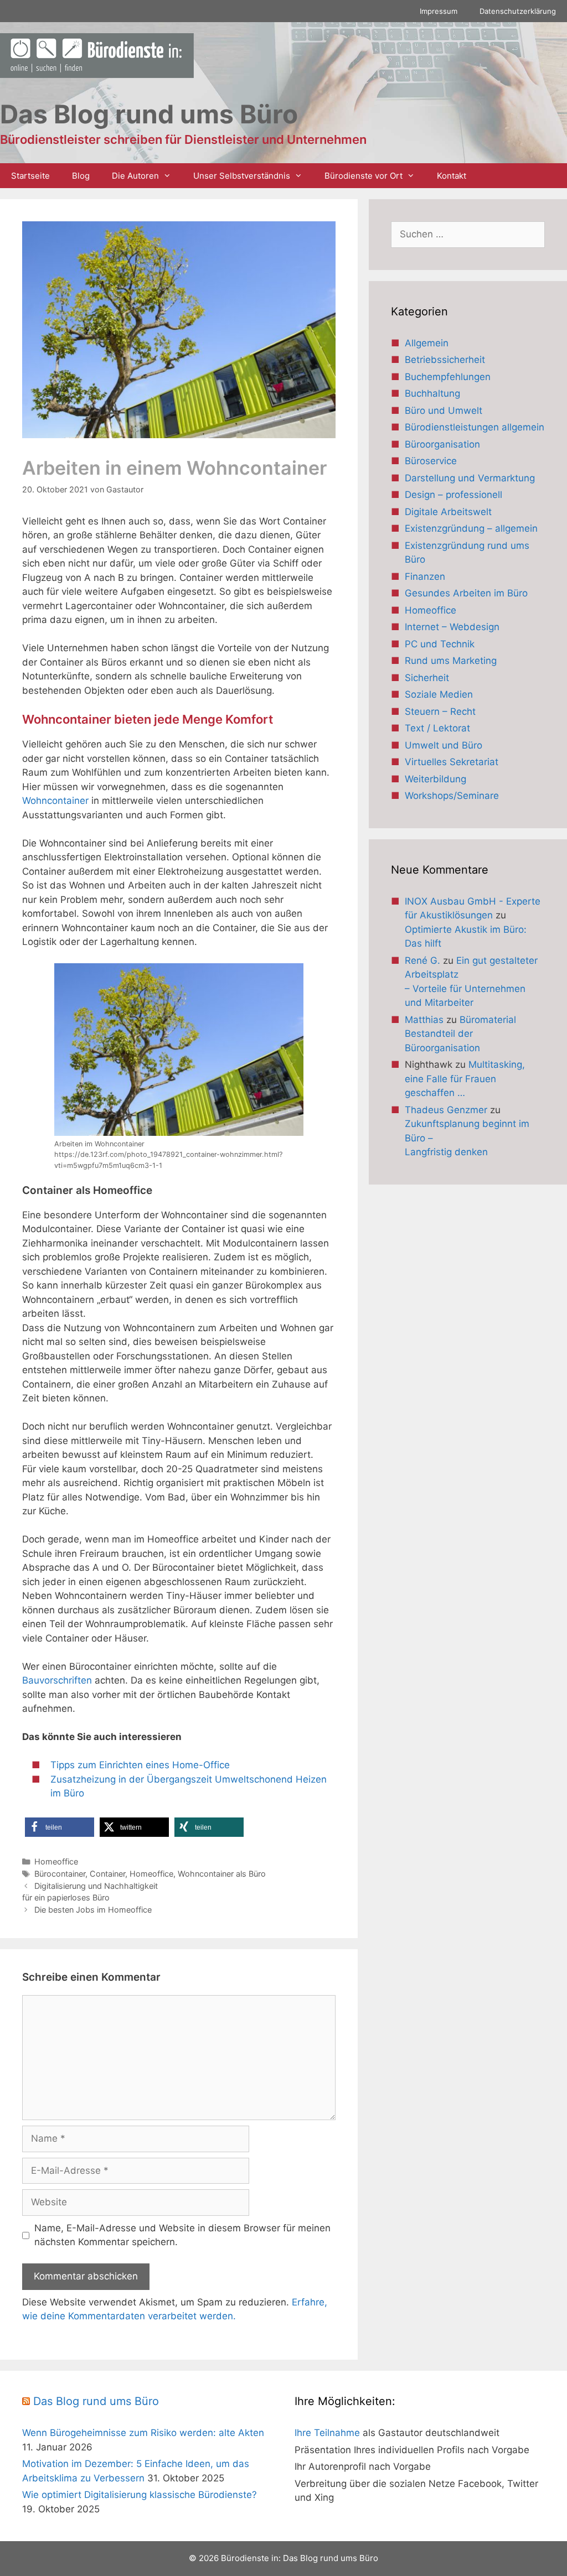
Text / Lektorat (437, 728)
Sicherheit (427, 678)
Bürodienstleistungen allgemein (475, 427)
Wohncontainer (57, 801)
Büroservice (431, 461)
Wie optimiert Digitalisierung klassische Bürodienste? (140, 2495)
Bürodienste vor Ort (364, 176)
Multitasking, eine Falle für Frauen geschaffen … (465, 1079)
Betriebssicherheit (445, 360)
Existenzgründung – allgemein (471, 528)
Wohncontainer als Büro (222, 1874)
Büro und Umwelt (444, 411)
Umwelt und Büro (444, 745)
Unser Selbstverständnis (242, 176)
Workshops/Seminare (452, 796)
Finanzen (425, 577)
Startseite (30, 176)
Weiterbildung (435, 779)
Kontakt (452, 176)
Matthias (424, 1020)
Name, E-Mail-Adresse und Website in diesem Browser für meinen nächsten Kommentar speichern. (182, 2235)
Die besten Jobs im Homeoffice (93, 1910)
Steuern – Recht (440, 711)
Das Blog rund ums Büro (96, 2401)
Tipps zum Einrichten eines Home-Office (140, 1765)
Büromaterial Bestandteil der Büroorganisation (460, 1034)
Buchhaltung (432, 393)
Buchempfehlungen (448, 377)
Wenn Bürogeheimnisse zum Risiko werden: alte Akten (143, 2433)
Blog (81, 176)
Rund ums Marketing (451, 661)
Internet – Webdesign (452, 627)
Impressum (439, 11)
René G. (422, 960)
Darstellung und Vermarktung (470, 478)
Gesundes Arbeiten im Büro (466, 593)
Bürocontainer (60, 1874)
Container (107, 1874)
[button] (60, 1827)
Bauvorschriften (58, 1680)
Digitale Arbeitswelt (448, 512)
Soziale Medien (439, 694)
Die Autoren (135, 176)
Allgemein (427, 343)
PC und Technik (440, 644)
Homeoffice (56, 1861)
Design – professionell (453, 495)
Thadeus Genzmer (446, 1110)
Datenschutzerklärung (518, 11)
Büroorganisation (442, 444)
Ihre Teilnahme (327, 2433)
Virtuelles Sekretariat (452, 762)
